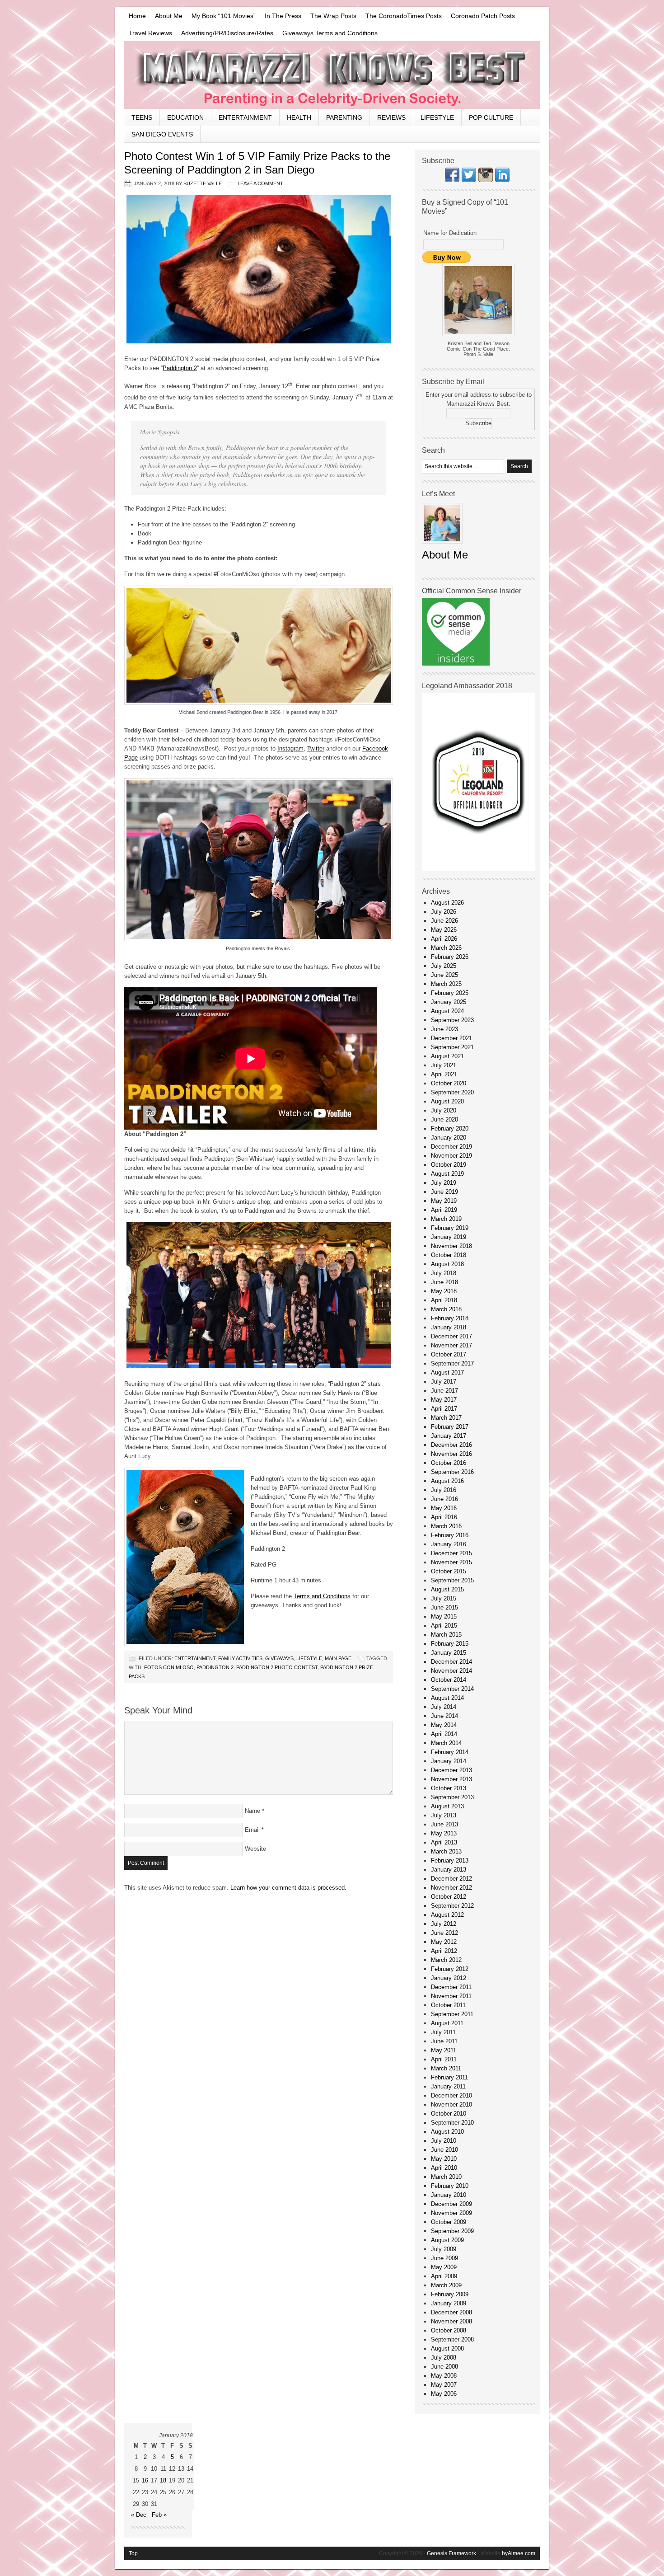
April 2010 (444, 2168)
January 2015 (449, 1653)
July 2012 (444, 1924)
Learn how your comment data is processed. (288, 1888)
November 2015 (451, 1562)
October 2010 (449, 2114)
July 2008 (444, 2358)
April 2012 (444, 1951)
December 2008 (451, 2312)
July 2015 (444, 1598)
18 (163, 2480)
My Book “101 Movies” (224, 16)
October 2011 (448, 2005)
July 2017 (444, 1382)
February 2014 (450, 1752)
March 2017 (446, 1418)
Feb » (159, 2515)
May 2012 (444, 1942)
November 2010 (451, 2104)
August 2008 (447, 2348)
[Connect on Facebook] (452, 180)
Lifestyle (437, 117)
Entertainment (245, 117)
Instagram (290, 748)
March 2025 (446, 984)
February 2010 (450, 2186)
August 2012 (447, 1915)
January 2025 (449, 1002)
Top (133, 2553)
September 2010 (452, 2123)
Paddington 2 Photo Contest (277, 1667)
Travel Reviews (150, 33)
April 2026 (444, 939)
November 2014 (451, 1671)
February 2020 (450, 1128)
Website (255, 1849)
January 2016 (449, 1544)
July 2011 (443, 2032)
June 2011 (444, 2041)
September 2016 (452, 1472)
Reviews (391, 117)
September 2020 (452, 1092)
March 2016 (446, 1526)
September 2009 (452, 2231)
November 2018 (451, 1246)
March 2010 (446, 2177)
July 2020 (444, 1110)
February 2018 (450, 1318)
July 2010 (444, 2141)
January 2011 (448, 2086)
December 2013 (451, 1770)
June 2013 (444, 1824)
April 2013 (444, 1842)
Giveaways (279, 1658)
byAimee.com (519, 2553)
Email (252, 1830)
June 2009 (444, 2258)
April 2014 (444, 1734)
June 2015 (444, 1607)
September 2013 (452, 1797)
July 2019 (444, 1183)
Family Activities (240, 1658)
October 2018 (449, 1255)
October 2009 (449, 2222)
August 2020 (447, 1101)
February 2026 (450, 957)
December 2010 (451, 2095)
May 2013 (444, 1833)
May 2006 (444, 2394)
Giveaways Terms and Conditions (330, 33)
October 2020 (449, 1083)
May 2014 (444, 1725)
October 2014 (449, 1680)
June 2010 (444, 2150)
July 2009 (444, 2249)
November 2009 (451, 2213)
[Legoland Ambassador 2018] (478, 869)
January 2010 (449, 2195)
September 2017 (452, 1363)
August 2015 (447, 1589)
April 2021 (444, 1074)
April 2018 (444, 1300)
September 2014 (452, 1689)
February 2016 (450, 1535)
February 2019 (450, 1228)
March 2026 (446, 948)
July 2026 (444, 912)
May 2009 (444, 2267)
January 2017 (449, 1436)
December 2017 (451, 1336)
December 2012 (451, 1879)
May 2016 (444, 1508)
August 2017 (447, 1372)
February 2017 (450, 1427)
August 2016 (447, 1481)
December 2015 (451, 1553)
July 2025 (444, 966)
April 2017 (444, 1409)
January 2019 (449, 1237)
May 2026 (444, 930)
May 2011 (444, 2050)
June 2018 (444, 1282)
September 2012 (452, 1906)
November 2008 (451, 2321)
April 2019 (444, 1210)
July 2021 (444, 1065)
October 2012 (449, 1897)
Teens (142, 117)
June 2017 (444, 1391)
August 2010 (447, 2132)
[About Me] (442, 546)
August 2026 (447, 903)
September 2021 (452, 1047)
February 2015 (450, 1644)
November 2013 (451, 1779)
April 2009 (444, 2276)
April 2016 (444, 1517)
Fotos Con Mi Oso (169, 1667)
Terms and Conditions (322, 1596)
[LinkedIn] (502, 180)
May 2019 (444, 1201)
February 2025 (450, 993)
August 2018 (447, 1264)
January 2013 (449, 1870)
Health (299, 117)
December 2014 (451, 1662)
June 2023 (444, 1029)
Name (253, 1811)
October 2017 (449, 1354)
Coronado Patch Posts (483, 16)
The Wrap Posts (333, 16)
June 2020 (444, 1119)
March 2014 (446, 1743)
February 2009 (450, 2294)
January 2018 (449, 1327)
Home (137, 16)
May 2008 (444, 2376)
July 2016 (444, 1490)
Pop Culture (491, 117)
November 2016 (451, 1454)
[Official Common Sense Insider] (456, 664)
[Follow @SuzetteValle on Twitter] (469, 180)
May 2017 (444, 1400)
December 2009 (451, 2204)
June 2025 (444, 975)
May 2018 (444, 1291)
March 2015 (446, 1635)
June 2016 (444, 1499)
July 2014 (444, 1707)
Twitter (316, 748)
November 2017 (451, 1345)
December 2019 (451, 1147)
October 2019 (449, 1165)
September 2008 (452, 2339)
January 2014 (449, 1761)
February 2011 (449, 2077)
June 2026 (444, 921)
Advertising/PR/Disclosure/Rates (227, 33)
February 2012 (450, 1969)
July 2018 (444, 1273)
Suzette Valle (203, 183)
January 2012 (449, 1978)
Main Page (338, 1658)
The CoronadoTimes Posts (404, 16)
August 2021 (447, 1056)
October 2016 (449, 1463)
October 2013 (449, 1788)
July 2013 (444, 1815)
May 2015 (444, 1616)
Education (185, 117)
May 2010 (444, 2159)
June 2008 (444, 2367)
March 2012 (446, 1960)
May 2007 (444, 2385)
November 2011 (451, 1996)
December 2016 (451, 1445)
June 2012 (444, 1933)
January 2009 (449, 2303)
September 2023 (452, 1020)
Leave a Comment (260, 183)
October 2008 (449, 2330)
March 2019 (446, 1219)
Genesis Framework (451, 2553)
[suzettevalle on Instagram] (486, 180)
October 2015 (449, 1571)
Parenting (344, 117)
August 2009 (447, 2240)
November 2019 (451, 1156)
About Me (169, 16)
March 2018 (446, 1309)
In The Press (283, 16)
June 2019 (444, 1192)
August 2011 (447, 2023)
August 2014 (447, 1698)
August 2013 (447, 1806)
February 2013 (450, 1860)
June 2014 (444, 1716)
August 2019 (447, 1174)
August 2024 (447, 1011)
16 (145, 2480)
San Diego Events (162, 134)
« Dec (139, 2515)
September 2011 (452, 2014)
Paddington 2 (180, 368)
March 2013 (446, 1851)
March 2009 (446, 2285)
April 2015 (444, 1626)
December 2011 (451, 1987)
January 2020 (449, 1138)
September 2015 (452, 1580)
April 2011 (444, 2059)
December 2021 (451, 1038)
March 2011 (446, 2068)
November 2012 (451, 1888)
